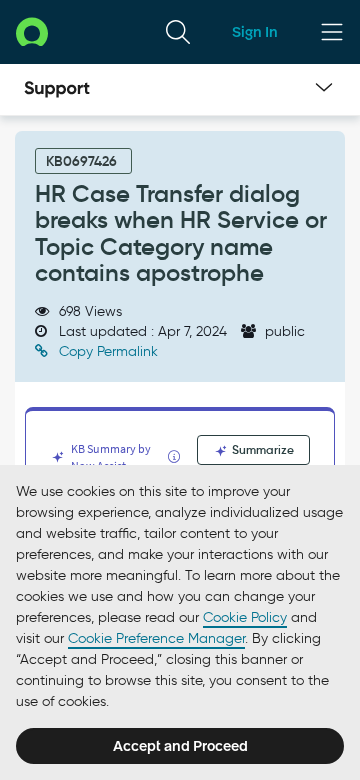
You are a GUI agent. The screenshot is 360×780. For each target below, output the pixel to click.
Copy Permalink (106, 351)
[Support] (57, 90)
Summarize (261, 449)
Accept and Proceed (180, 746)
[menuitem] (178, 32)
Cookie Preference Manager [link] (156, 638)
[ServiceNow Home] (32, 31)
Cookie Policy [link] (245, 617)
